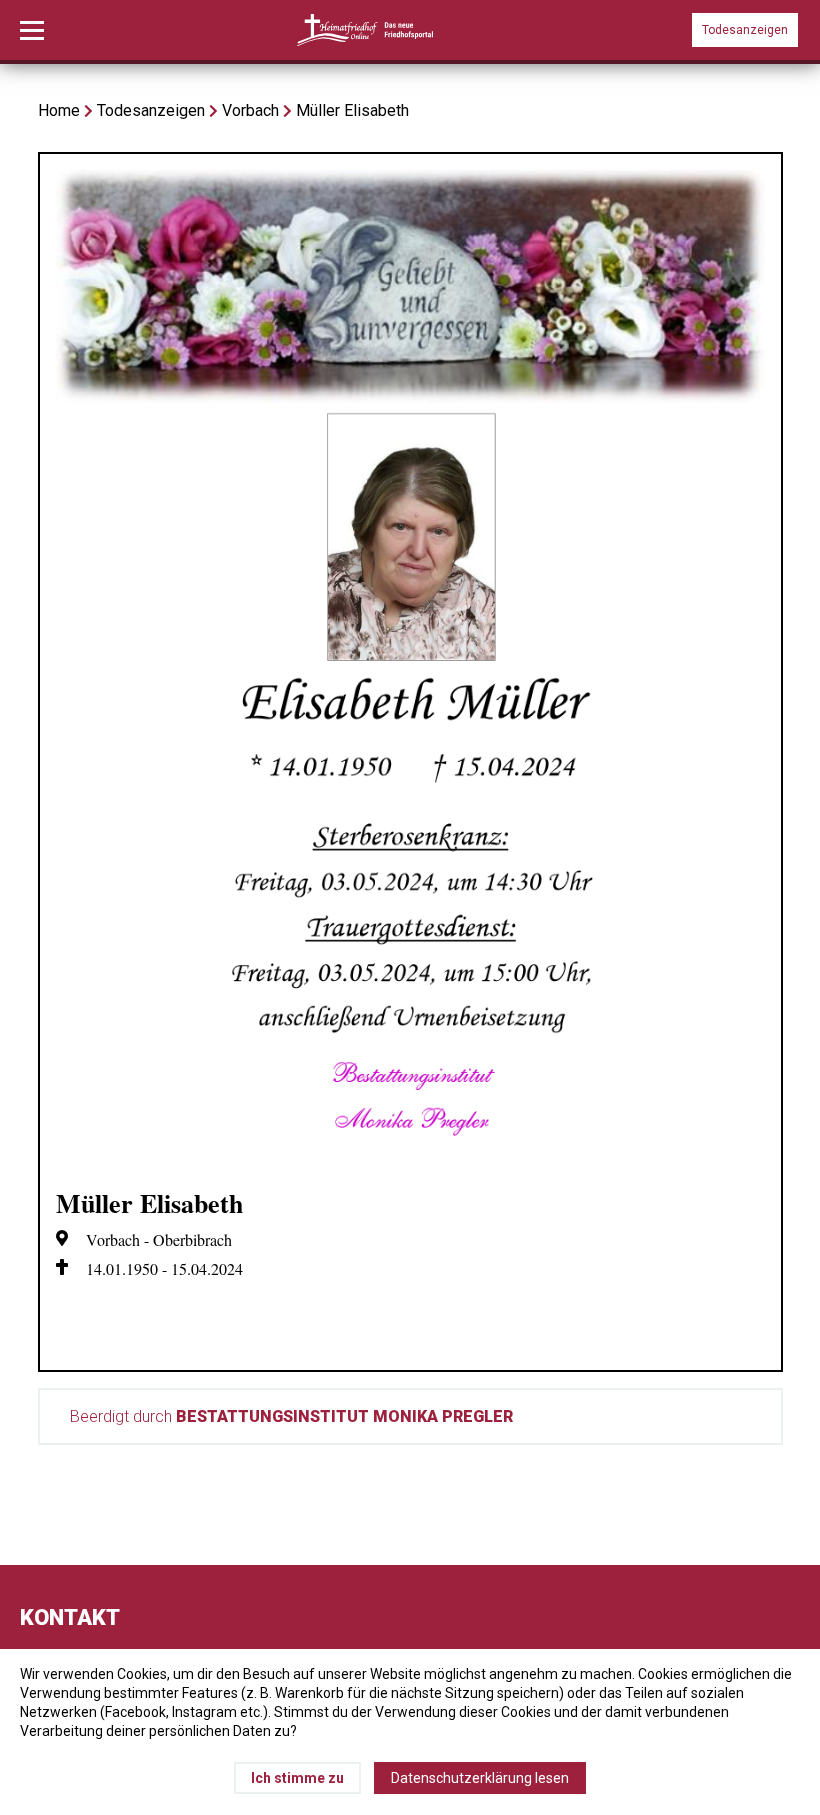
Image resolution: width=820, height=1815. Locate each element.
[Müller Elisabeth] (410, 1161)
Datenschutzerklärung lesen (480, 1778)
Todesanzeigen (745, 30)
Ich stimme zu (297, 1778)
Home (59, 110)
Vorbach (250, 110)
